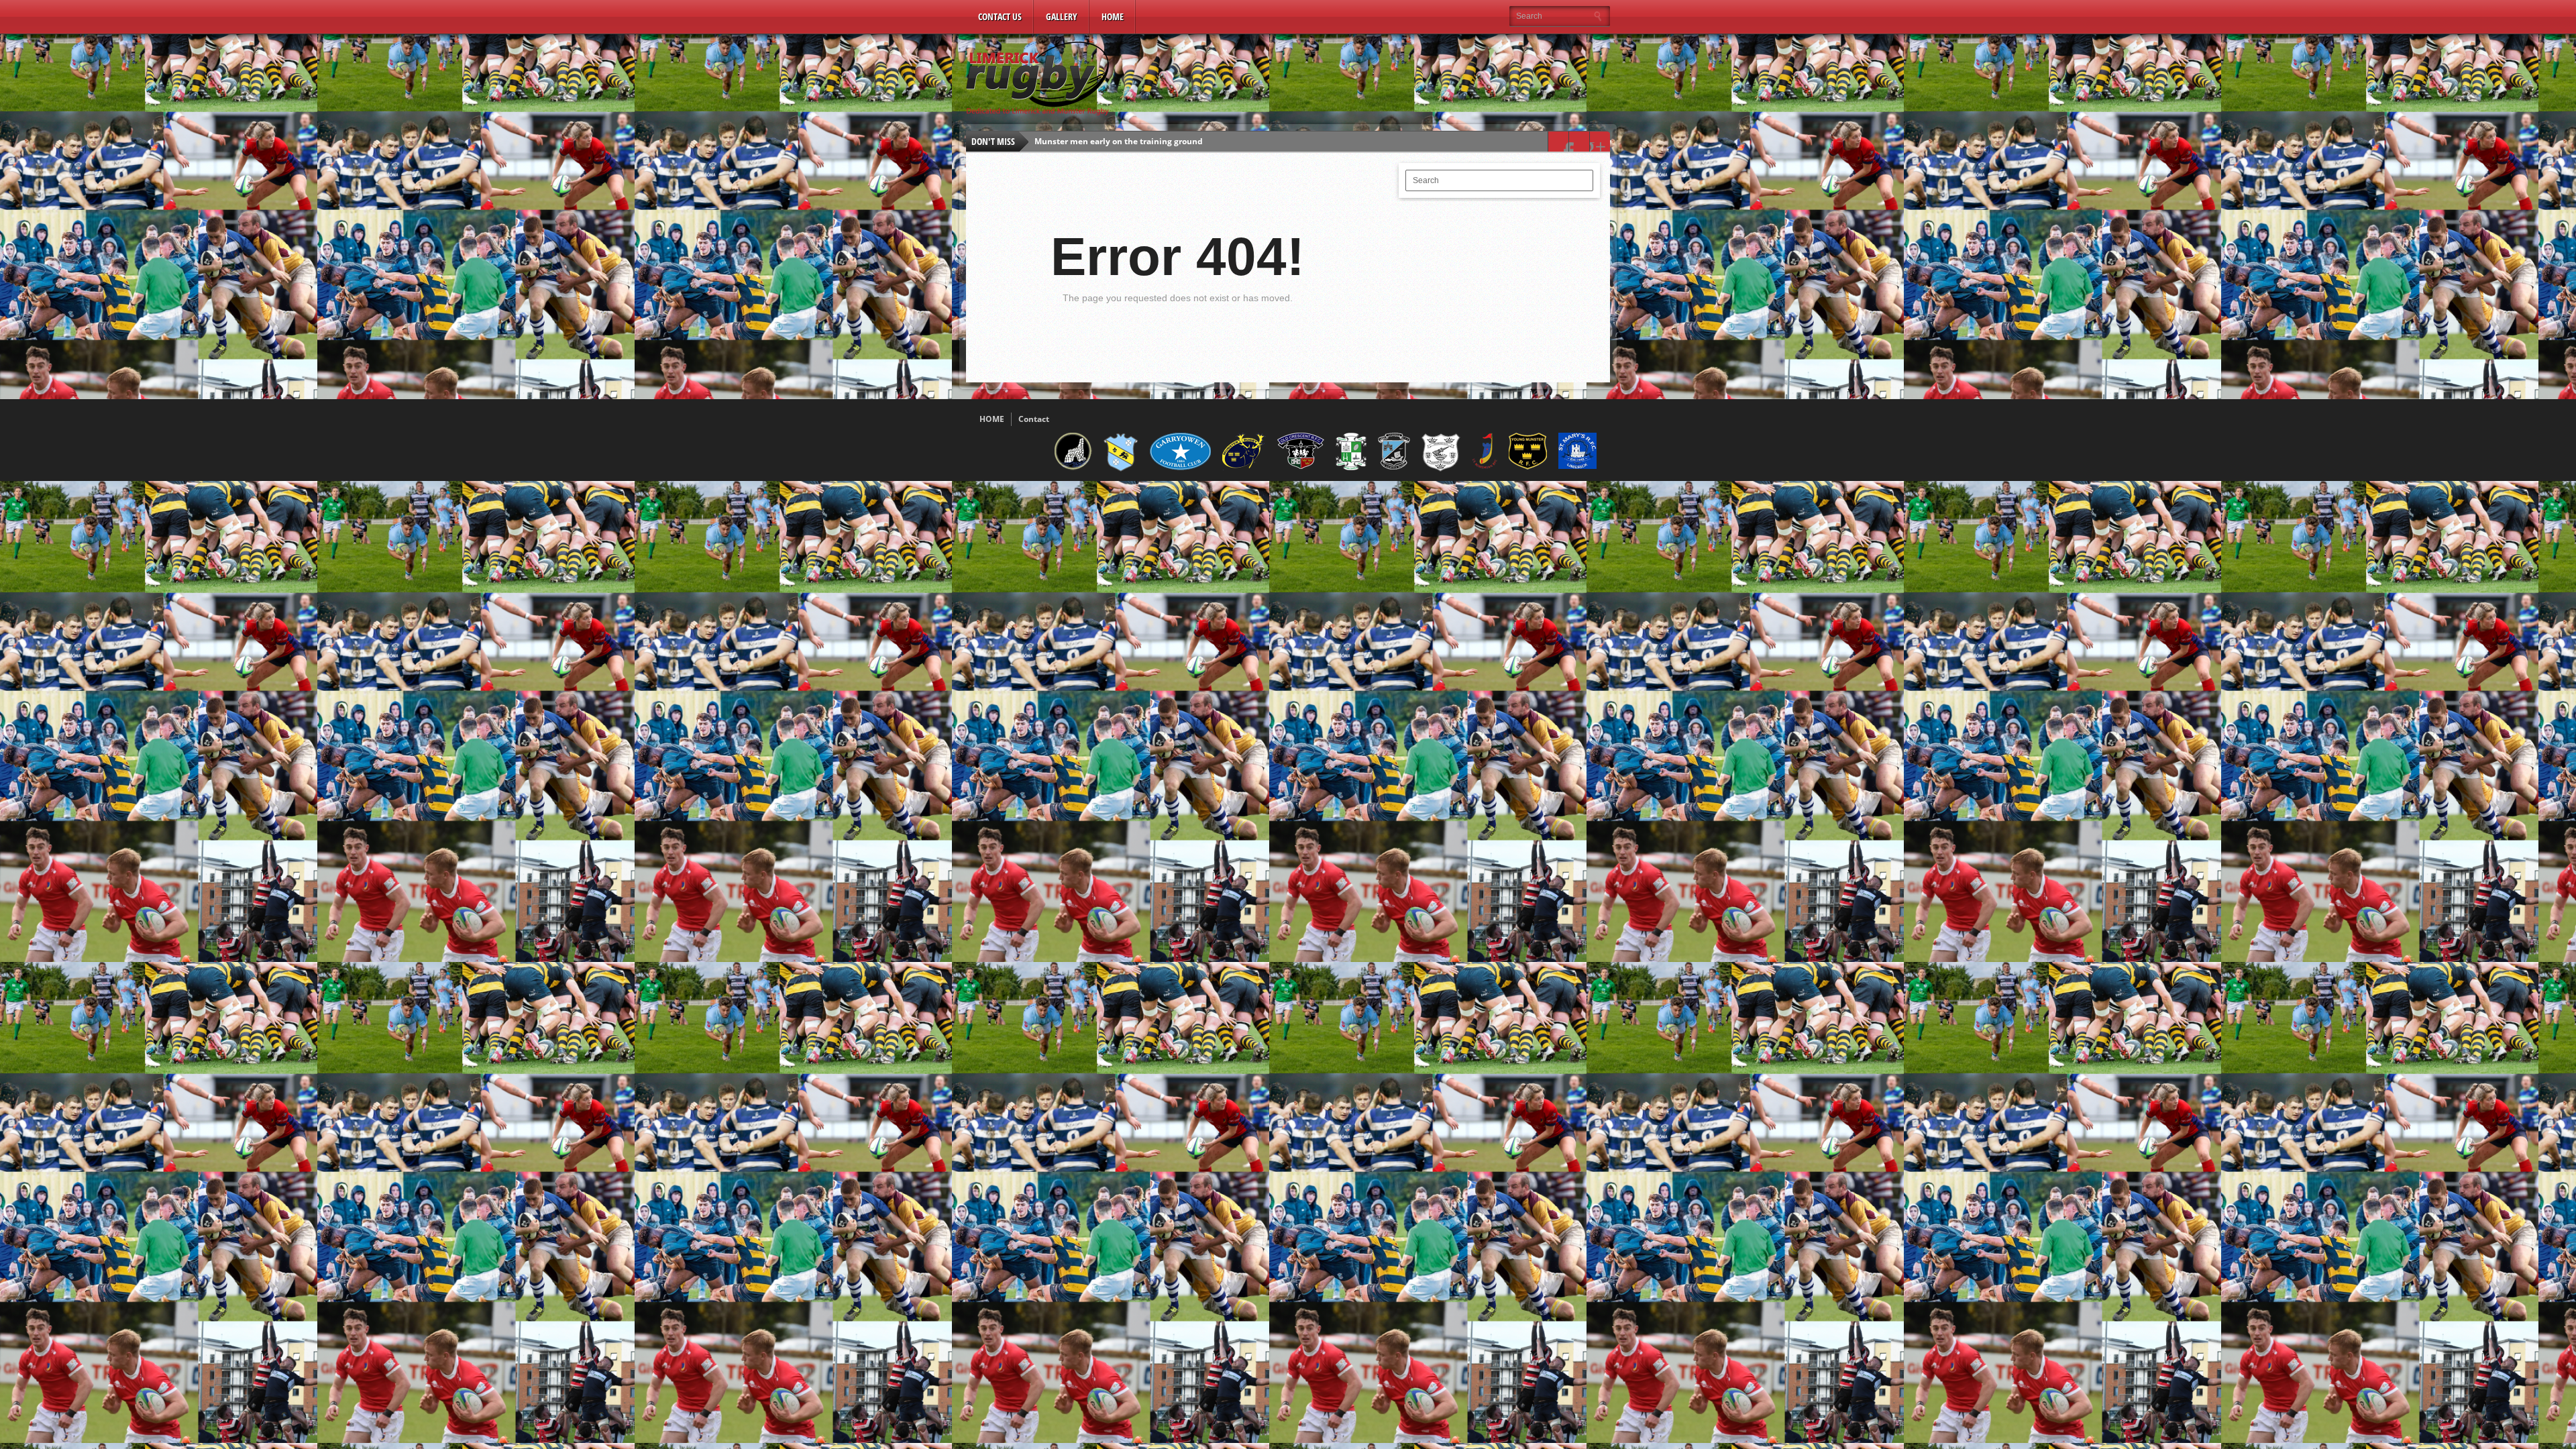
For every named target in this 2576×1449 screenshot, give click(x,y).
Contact (1034, 419)
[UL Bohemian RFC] (1485, 468)
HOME (992, 419)
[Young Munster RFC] (1528, 467)
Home (1113, 16)
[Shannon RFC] (1394, 467)
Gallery (1062, 16)
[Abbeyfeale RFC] (1073, 468)
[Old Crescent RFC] (1301, 466)
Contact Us (1000, 16)
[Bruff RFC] (1121, 470)
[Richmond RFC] (1351, 468)
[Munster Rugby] (1244, 468)
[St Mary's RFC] (1577, 466)
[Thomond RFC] (1441, 469)
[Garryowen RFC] (1180, 468)
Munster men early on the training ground (1119, 141)
